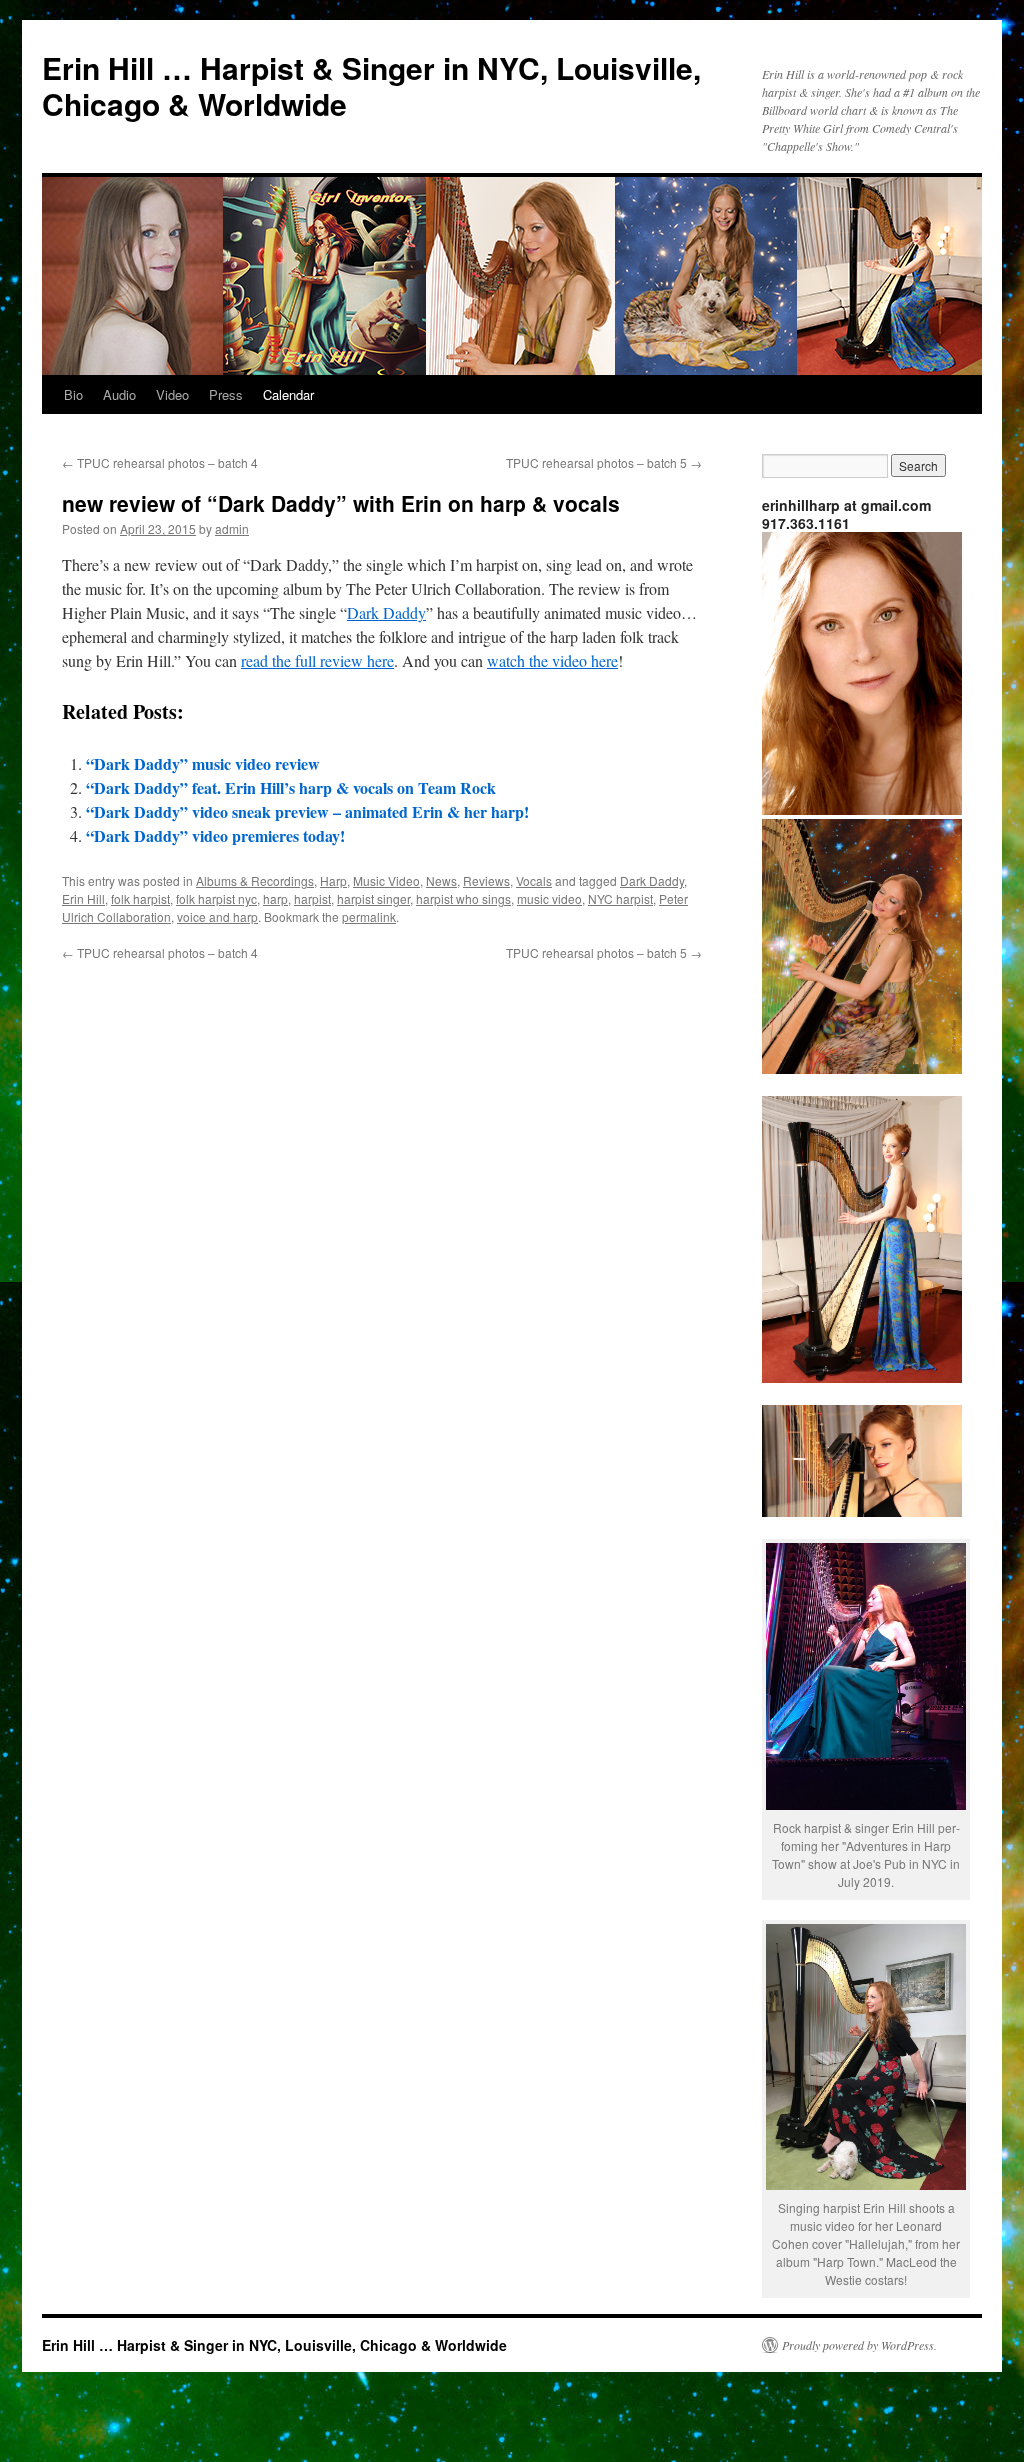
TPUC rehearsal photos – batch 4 (160, 462)
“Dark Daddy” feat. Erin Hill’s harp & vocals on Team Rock (291, 787)
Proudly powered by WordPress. (859, 2345)
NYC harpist (620, 898)
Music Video (386, 880)
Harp (333, 880)
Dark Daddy (386, 612)
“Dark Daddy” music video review (203, 763)
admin (232, 528)
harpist (312, 898)
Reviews (486, 880)
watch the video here (552, 660)
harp (275, 898)
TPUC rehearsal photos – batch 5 (604, 462)
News (441, 880)
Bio (73, 394)
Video (172, 394)
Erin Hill (83, 898)
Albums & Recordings (255, 880)
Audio (119, 394)
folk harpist (140, 898)
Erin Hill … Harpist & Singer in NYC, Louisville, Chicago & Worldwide (371, 85)
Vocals (534, 880)
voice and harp (217, 916)
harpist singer (373, 898)
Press (226, 394)
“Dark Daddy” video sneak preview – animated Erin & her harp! (307, 811)
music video (549, 898)
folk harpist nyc (216, 898)
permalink (369, 916)
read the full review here (317, 660)
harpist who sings (463, 898)
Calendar (288, 394)
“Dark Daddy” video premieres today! (215, 835)
